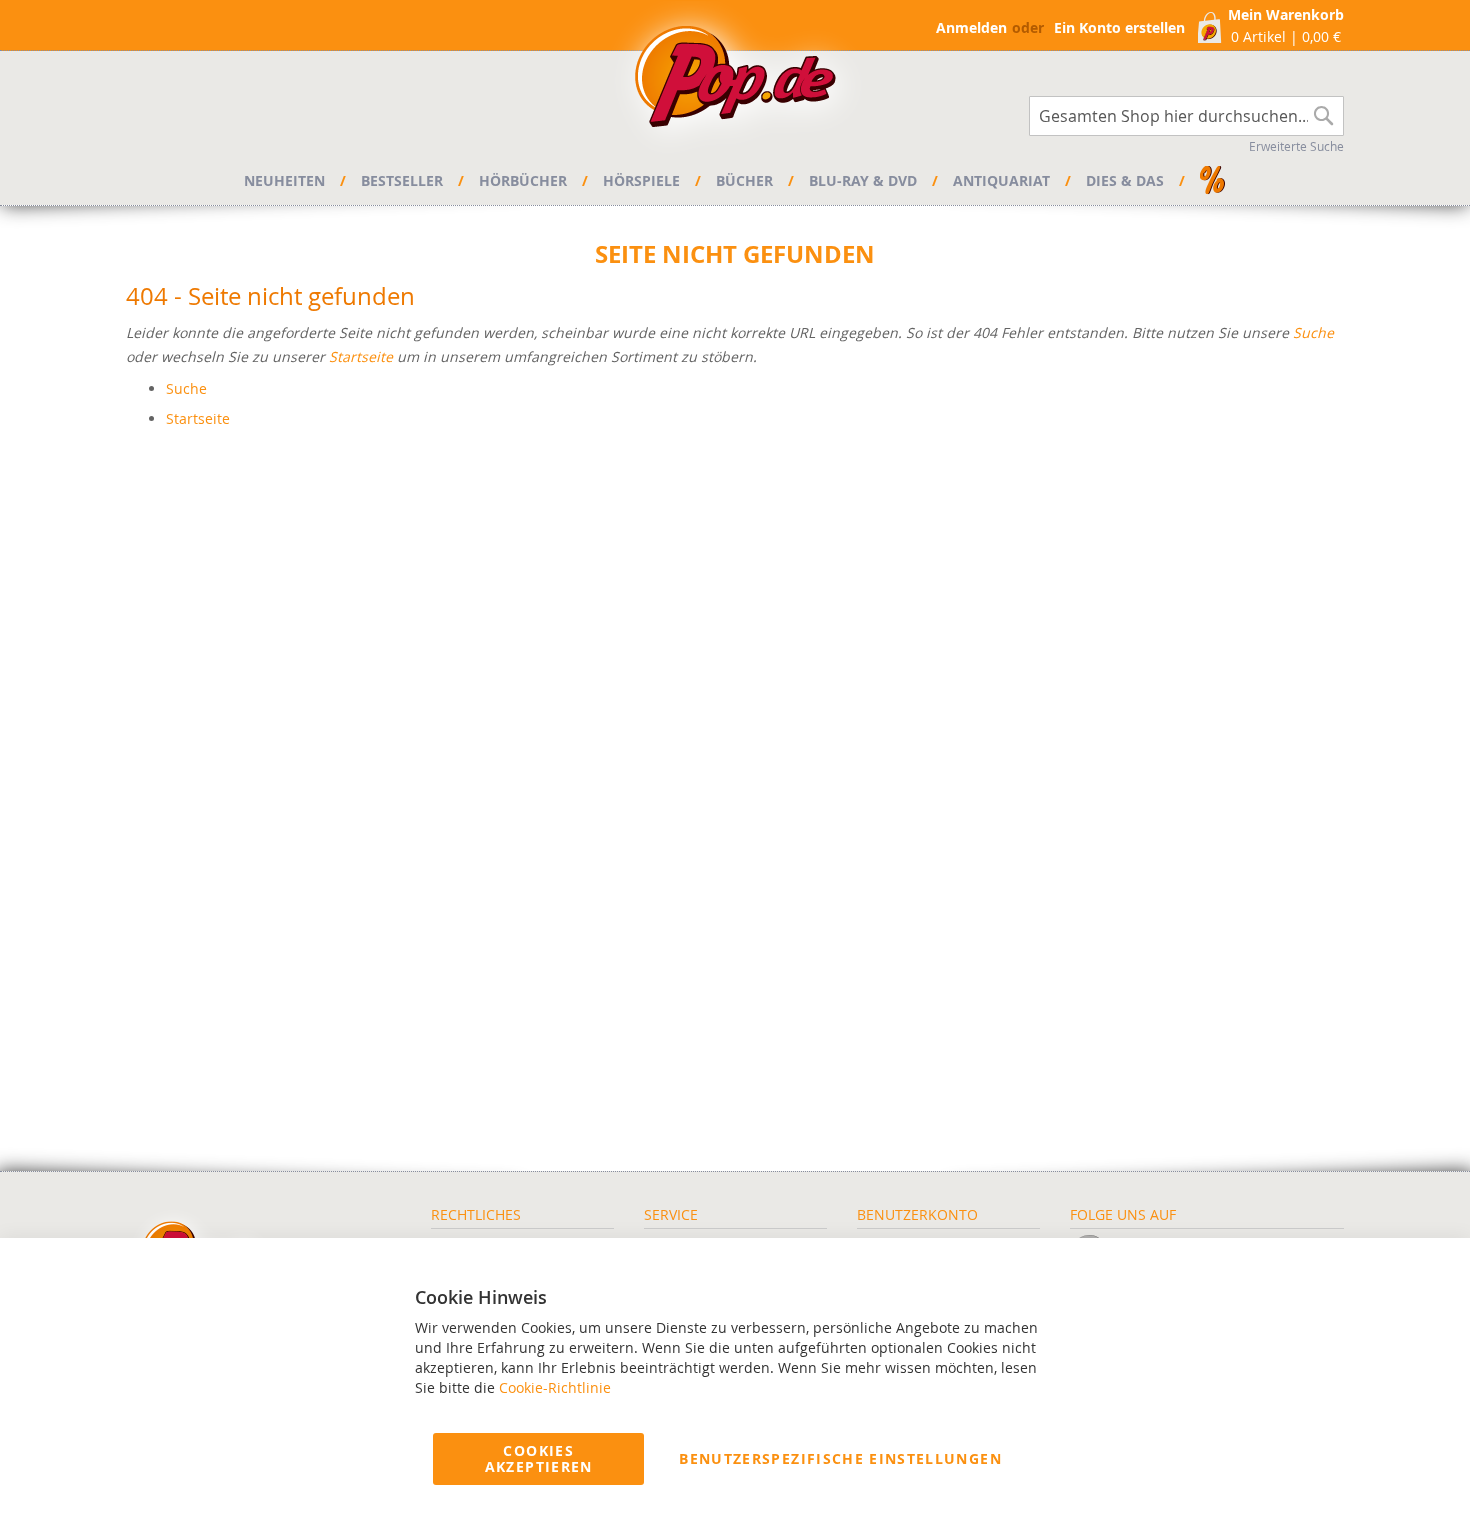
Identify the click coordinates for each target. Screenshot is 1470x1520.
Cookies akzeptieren (539, 1458)
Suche (1313, 332)
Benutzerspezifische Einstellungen (840, 1458)
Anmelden (971, 27)
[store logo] (735, 82)
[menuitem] (287, 181)
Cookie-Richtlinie (555, 1387)
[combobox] (1186, 116)
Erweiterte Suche (1296, 146)
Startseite (361, 356)
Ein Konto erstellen (1119, 27)
